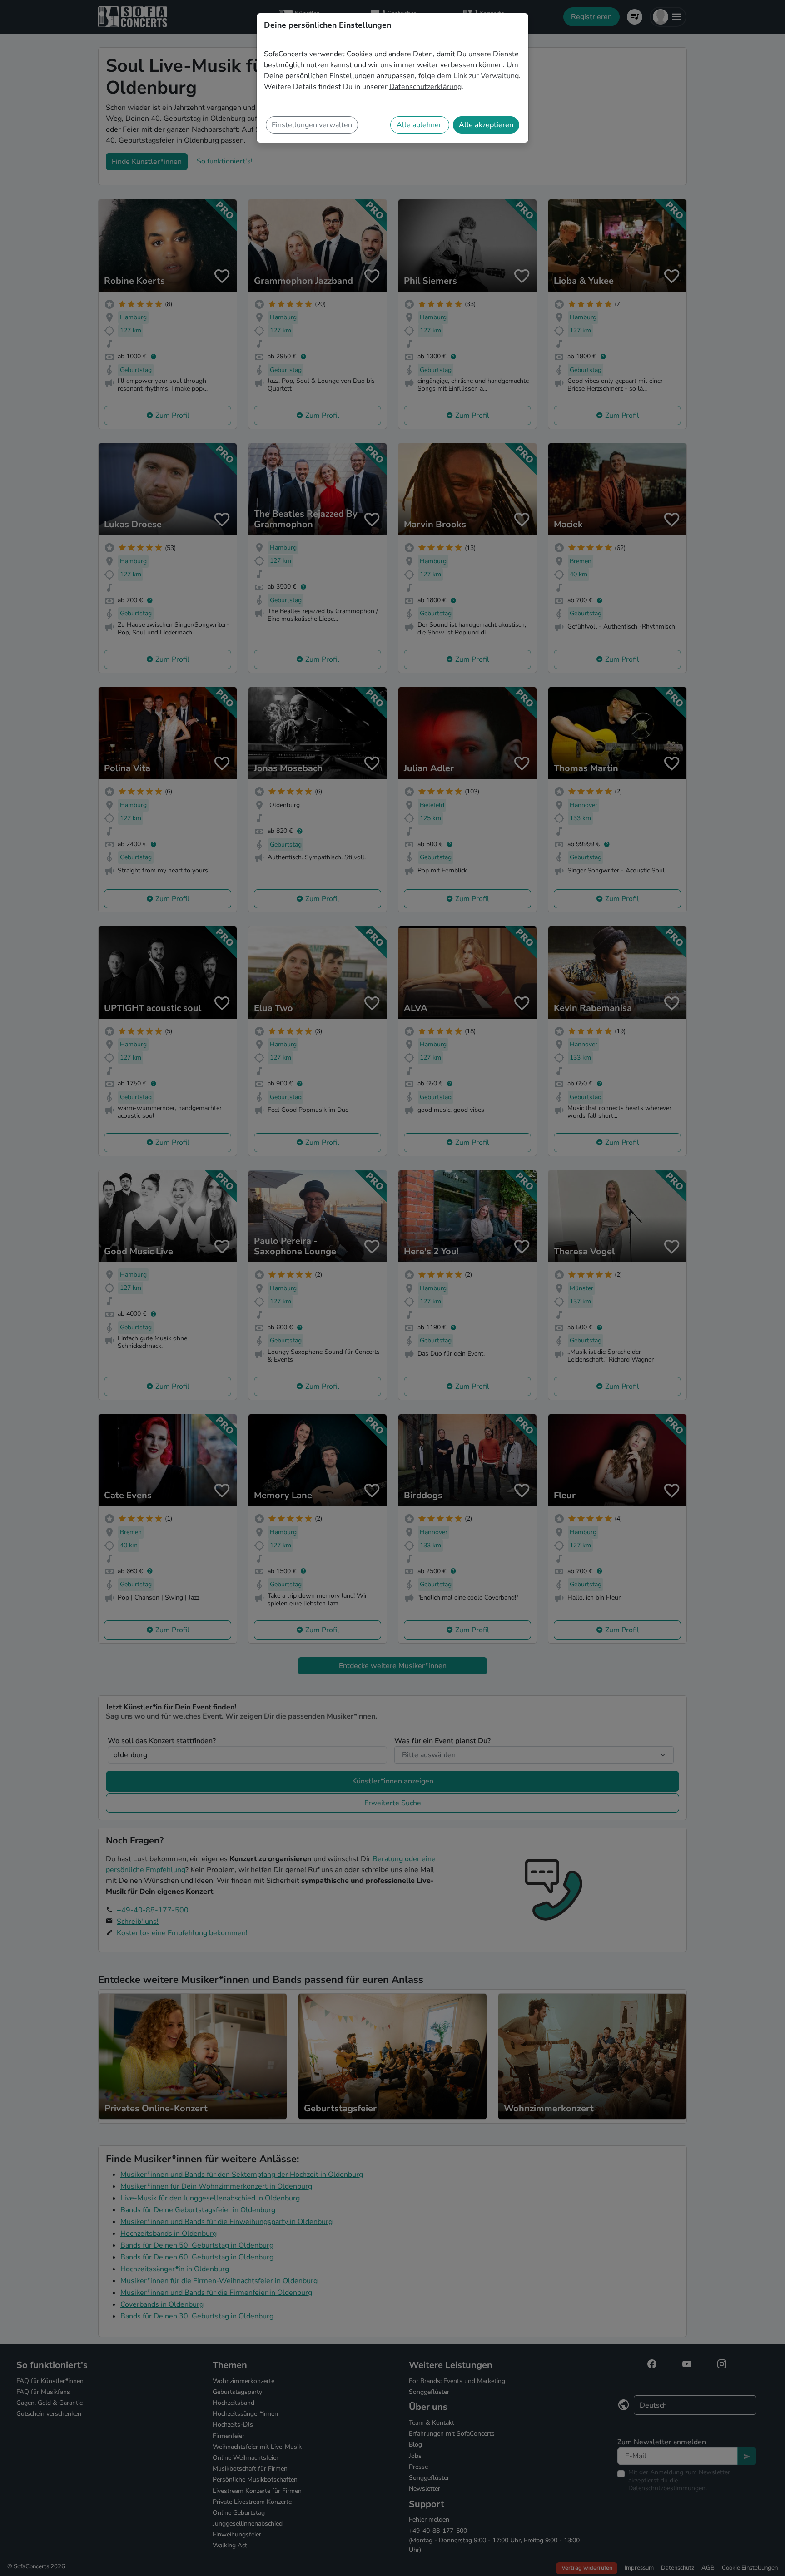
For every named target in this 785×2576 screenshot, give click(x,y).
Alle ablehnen (420, 125)
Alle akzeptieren (486, 125)
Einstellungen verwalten (312, 125)
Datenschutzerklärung (425, 87)
